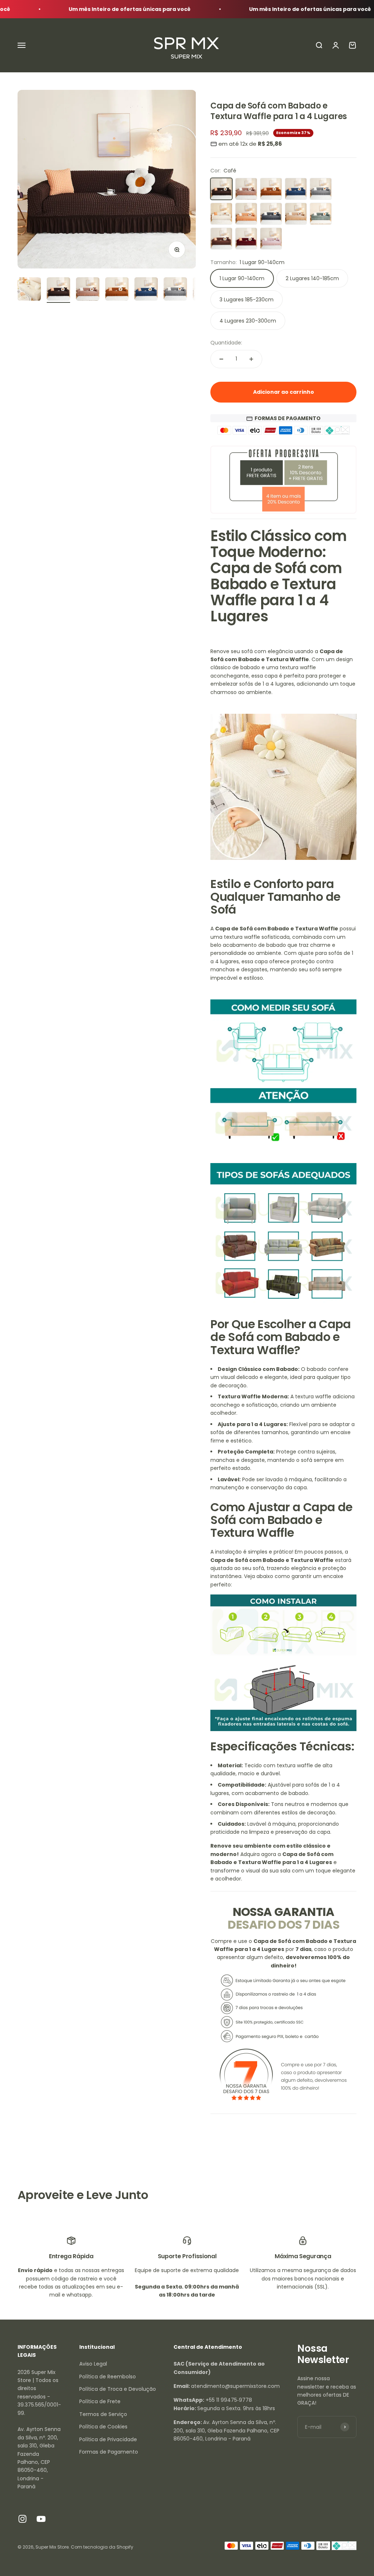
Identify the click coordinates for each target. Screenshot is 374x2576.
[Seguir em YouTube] (41, 2519)
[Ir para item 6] (175, 290)
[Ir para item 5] (146, 290)
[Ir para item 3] (88, 290)
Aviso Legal (93, 2364)
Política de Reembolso (108, 2377)
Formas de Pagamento (109, 2452)
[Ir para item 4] (117, 290)
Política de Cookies (103, 2427)
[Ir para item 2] (58, 290)
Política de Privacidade (108, 2439)
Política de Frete (100, 2401)
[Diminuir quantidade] (221, 359)
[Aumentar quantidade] (251, 359)
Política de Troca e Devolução (118, 2389)
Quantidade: (226, 343)
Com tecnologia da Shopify (102, 2547)
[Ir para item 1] (29, 290)
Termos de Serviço (103, 2414)
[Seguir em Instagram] (22, 2519)
